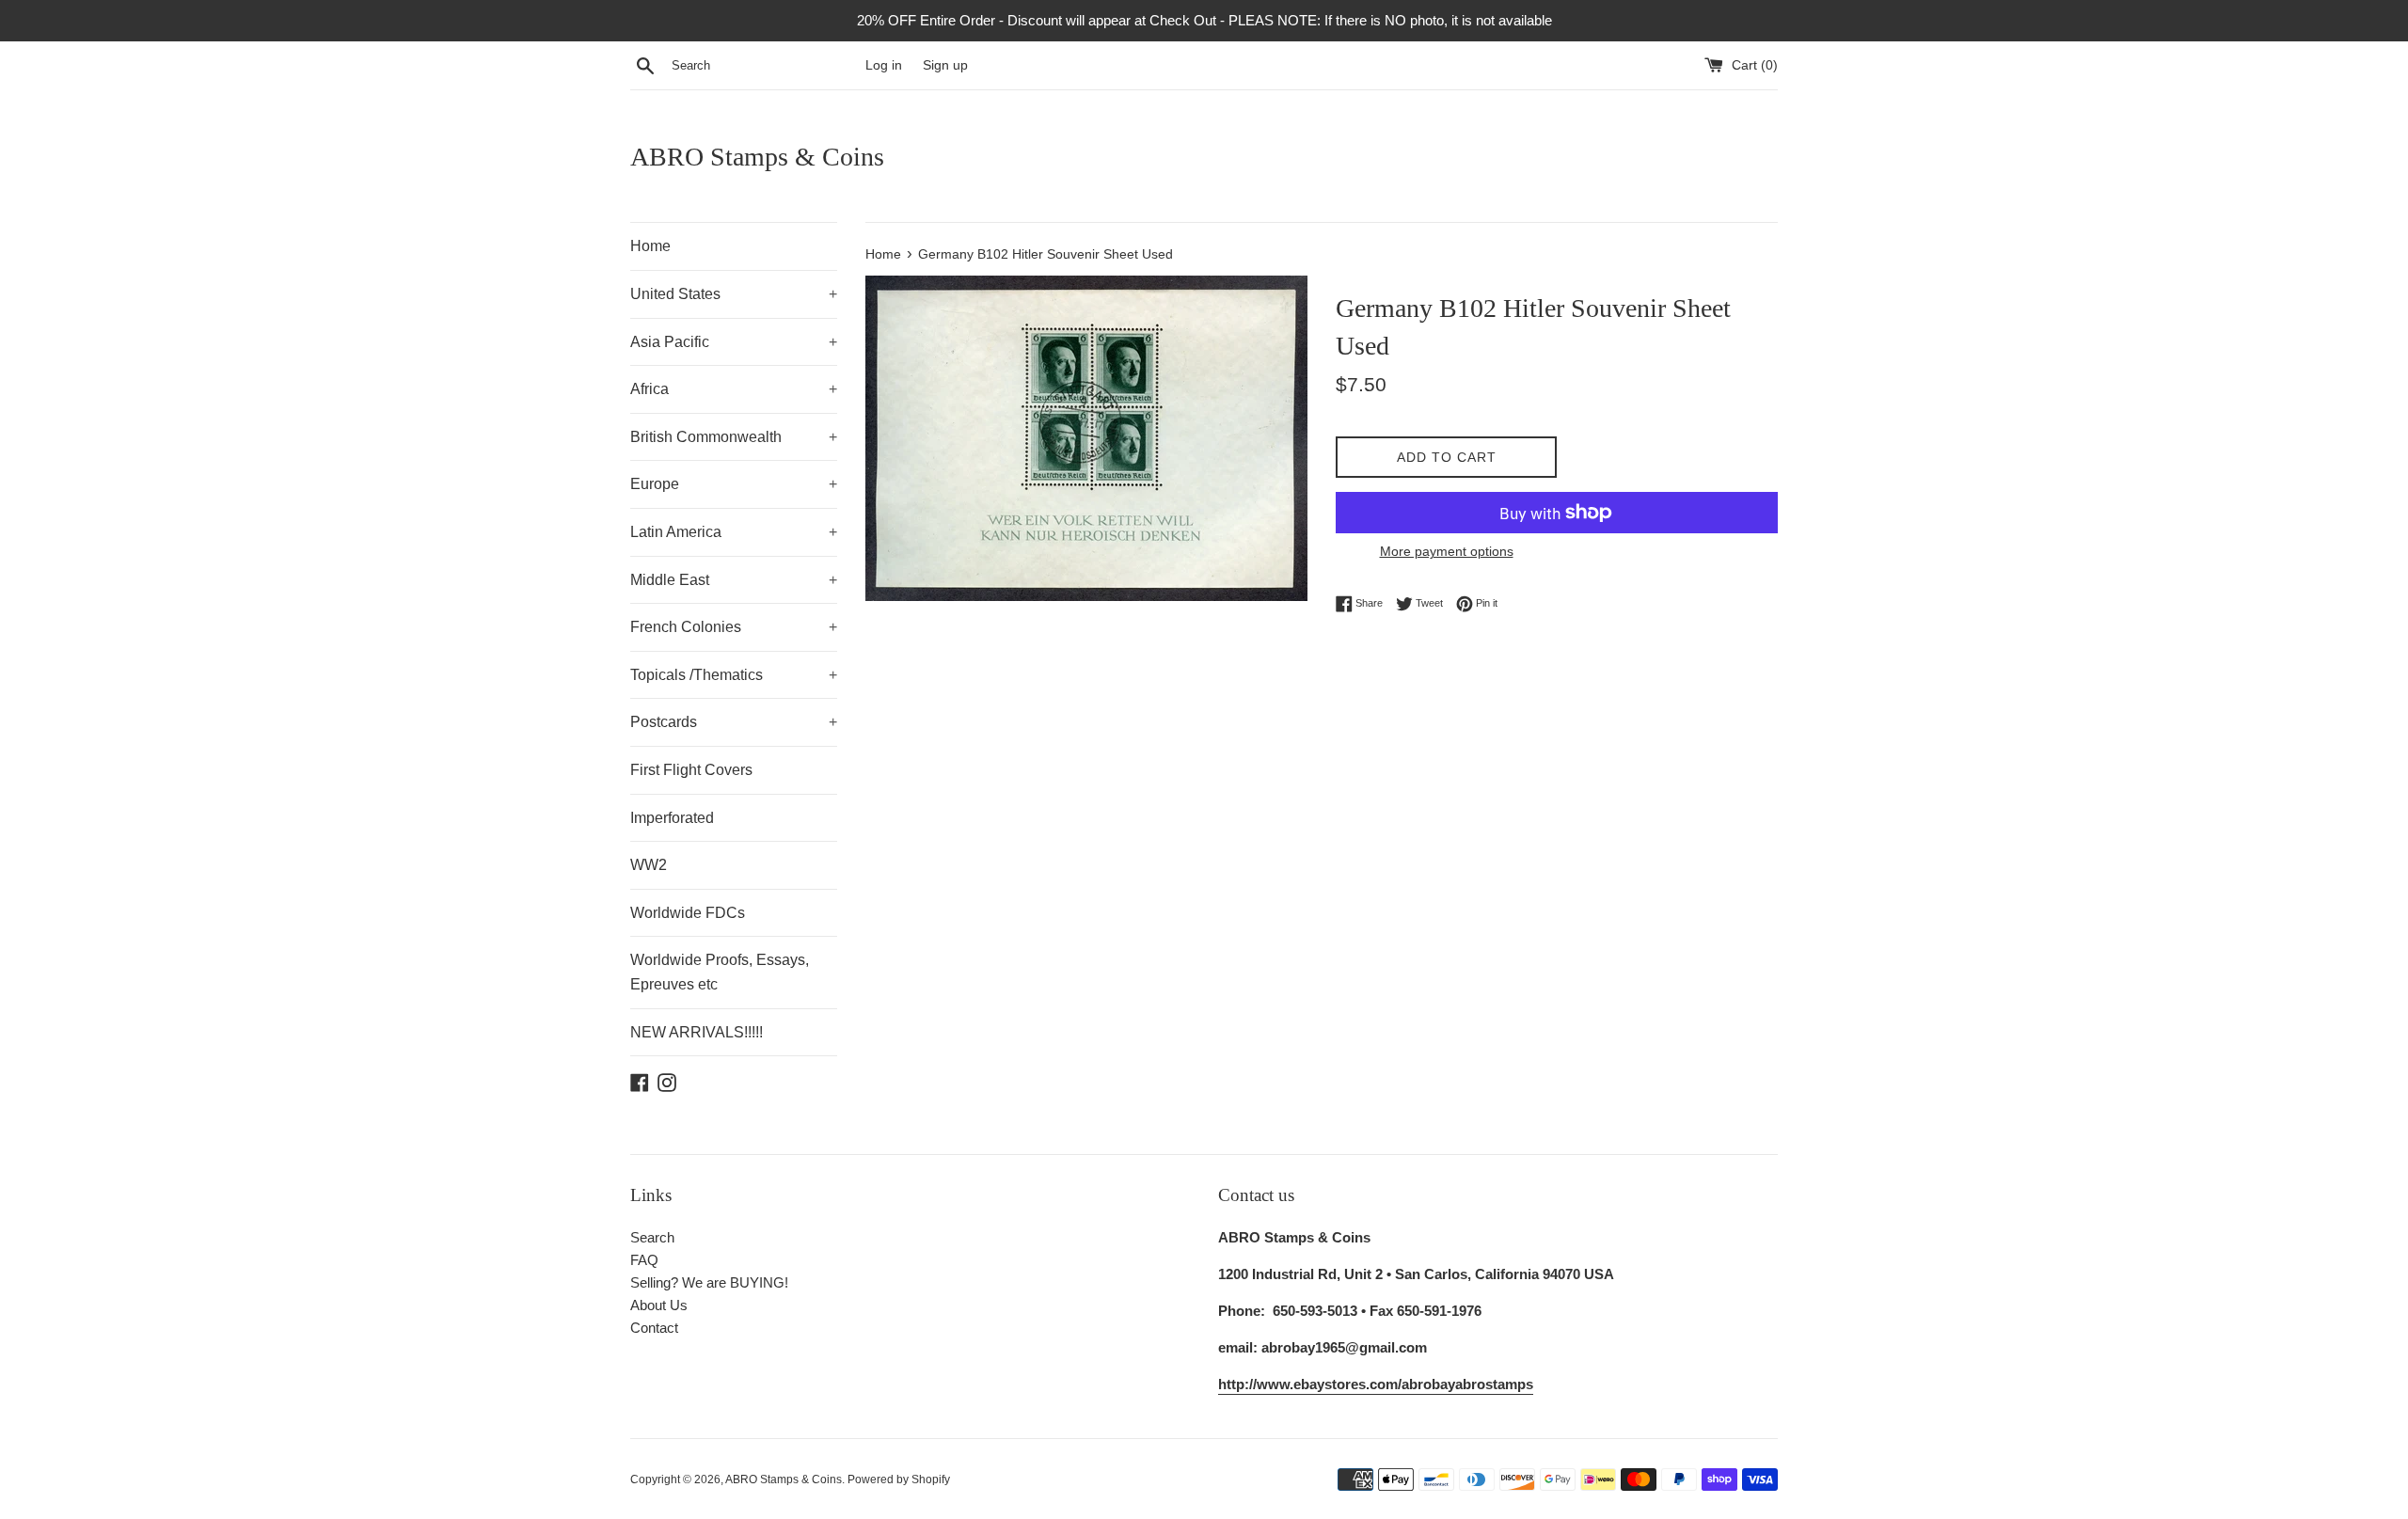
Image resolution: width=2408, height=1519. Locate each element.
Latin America (734, 532)
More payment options (1447, 551)
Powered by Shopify (899, 1479)
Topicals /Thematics (734, 675)
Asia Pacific (734, 342)
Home (650, 246)
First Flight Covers (691, 770)
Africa (734, 389)
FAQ (644, 1260)
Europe (734, 484)
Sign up (945, 65)
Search (652, 1237)
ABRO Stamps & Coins (757, 157)
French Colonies (734, 627)
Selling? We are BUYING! (709, 1282)
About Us (659, 1305)
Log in (884, 65)
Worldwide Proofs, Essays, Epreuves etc (720, 972)
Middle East (734, 580)
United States (734, 294)
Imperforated (672, 818)
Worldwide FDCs (688, 913)
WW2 (649, 865)
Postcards (734, 722)
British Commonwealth (734, 437)
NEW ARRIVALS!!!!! (697, 1032)
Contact (654, 1328)
